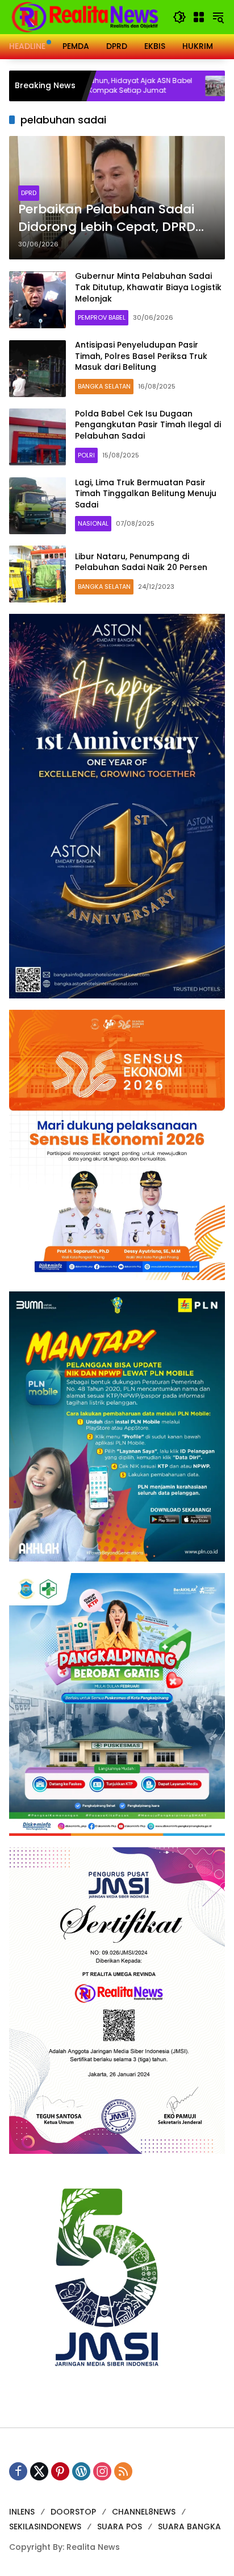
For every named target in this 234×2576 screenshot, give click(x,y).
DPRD (29, 193)
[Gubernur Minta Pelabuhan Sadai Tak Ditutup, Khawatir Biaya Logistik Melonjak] (37, 300)
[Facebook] (18, 2471)
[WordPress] (81, 2471)
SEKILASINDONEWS (45, 2527)
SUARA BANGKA (189, 2527)
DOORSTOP (73, 2512)
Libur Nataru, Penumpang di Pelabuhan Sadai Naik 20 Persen (141, 562)
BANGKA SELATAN (104, 386)
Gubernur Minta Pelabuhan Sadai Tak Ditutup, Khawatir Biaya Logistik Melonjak (148, 287)
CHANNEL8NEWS (144, 2512)
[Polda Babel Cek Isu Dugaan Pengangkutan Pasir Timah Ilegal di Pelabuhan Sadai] (37, 437)
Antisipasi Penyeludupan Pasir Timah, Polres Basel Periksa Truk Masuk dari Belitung (141, 356)
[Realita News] (85, 16)
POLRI (86, 455)
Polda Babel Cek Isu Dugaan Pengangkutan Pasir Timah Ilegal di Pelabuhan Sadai (148, 425)
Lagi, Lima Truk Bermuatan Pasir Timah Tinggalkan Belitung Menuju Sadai (146, 494)
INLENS (22, 2512)
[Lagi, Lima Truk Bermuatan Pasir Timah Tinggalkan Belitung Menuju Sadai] (37, 506)
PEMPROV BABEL (102, 317)
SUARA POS (120, 2527)
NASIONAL (93, 523)
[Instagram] (102, 2471)
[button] (179, 17)
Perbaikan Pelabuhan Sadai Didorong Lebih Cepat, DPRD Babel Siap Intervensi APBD (107, 218)
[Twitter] (39, 2471)
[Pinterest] (60, 2471)
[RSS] (123, 2471)
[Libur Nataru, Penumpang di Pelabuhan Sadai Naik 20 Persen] (37, 574)
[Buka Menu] (199, 17)
